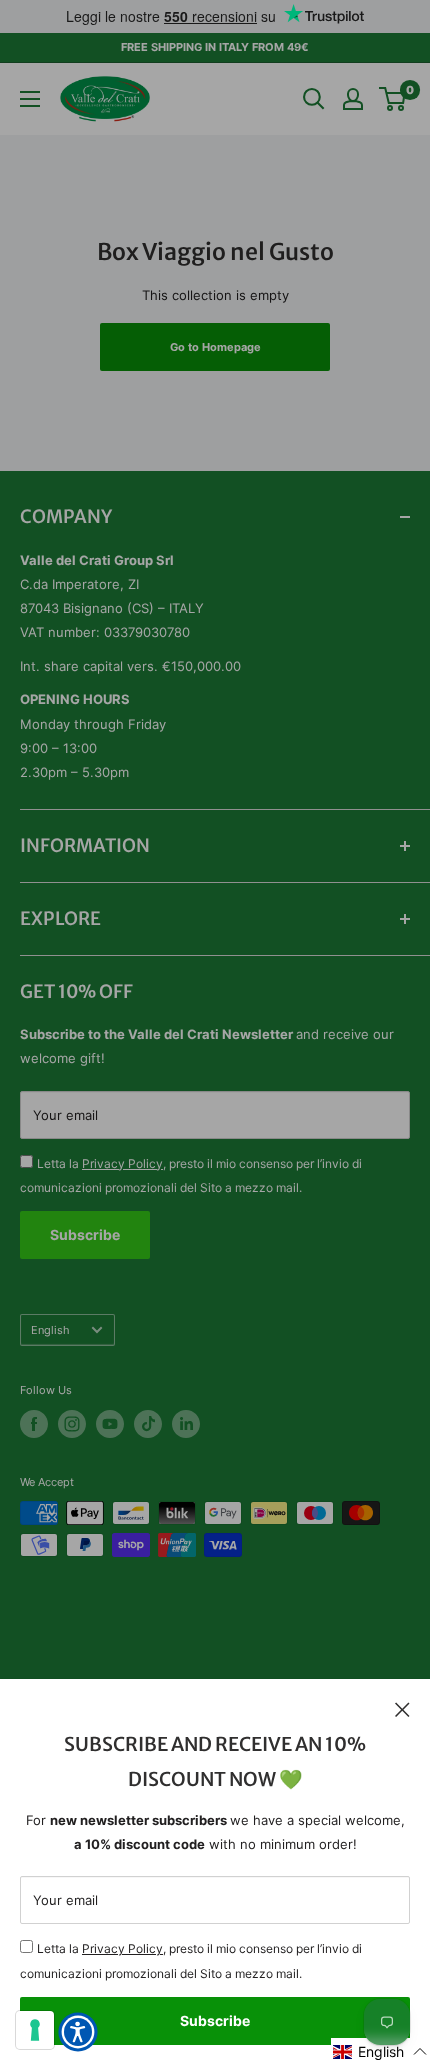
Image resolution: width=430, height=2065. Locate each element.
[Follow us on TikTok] (148, 1424)
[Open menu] (30, 99)
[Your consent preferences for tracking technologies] (35, 2030)
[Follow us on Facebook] (34, 1424)
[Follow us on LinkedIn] (186, 1424)
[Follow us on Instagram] (72, 1424)
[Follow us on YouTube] (110, 1424)
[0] (393, 99)
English (50, 1330)
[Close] (402, 1709)
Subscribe (215, 2020)
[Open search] (314, 99)
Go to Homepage (215, 347)
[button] (380, 2051)
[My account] (353, 99)
